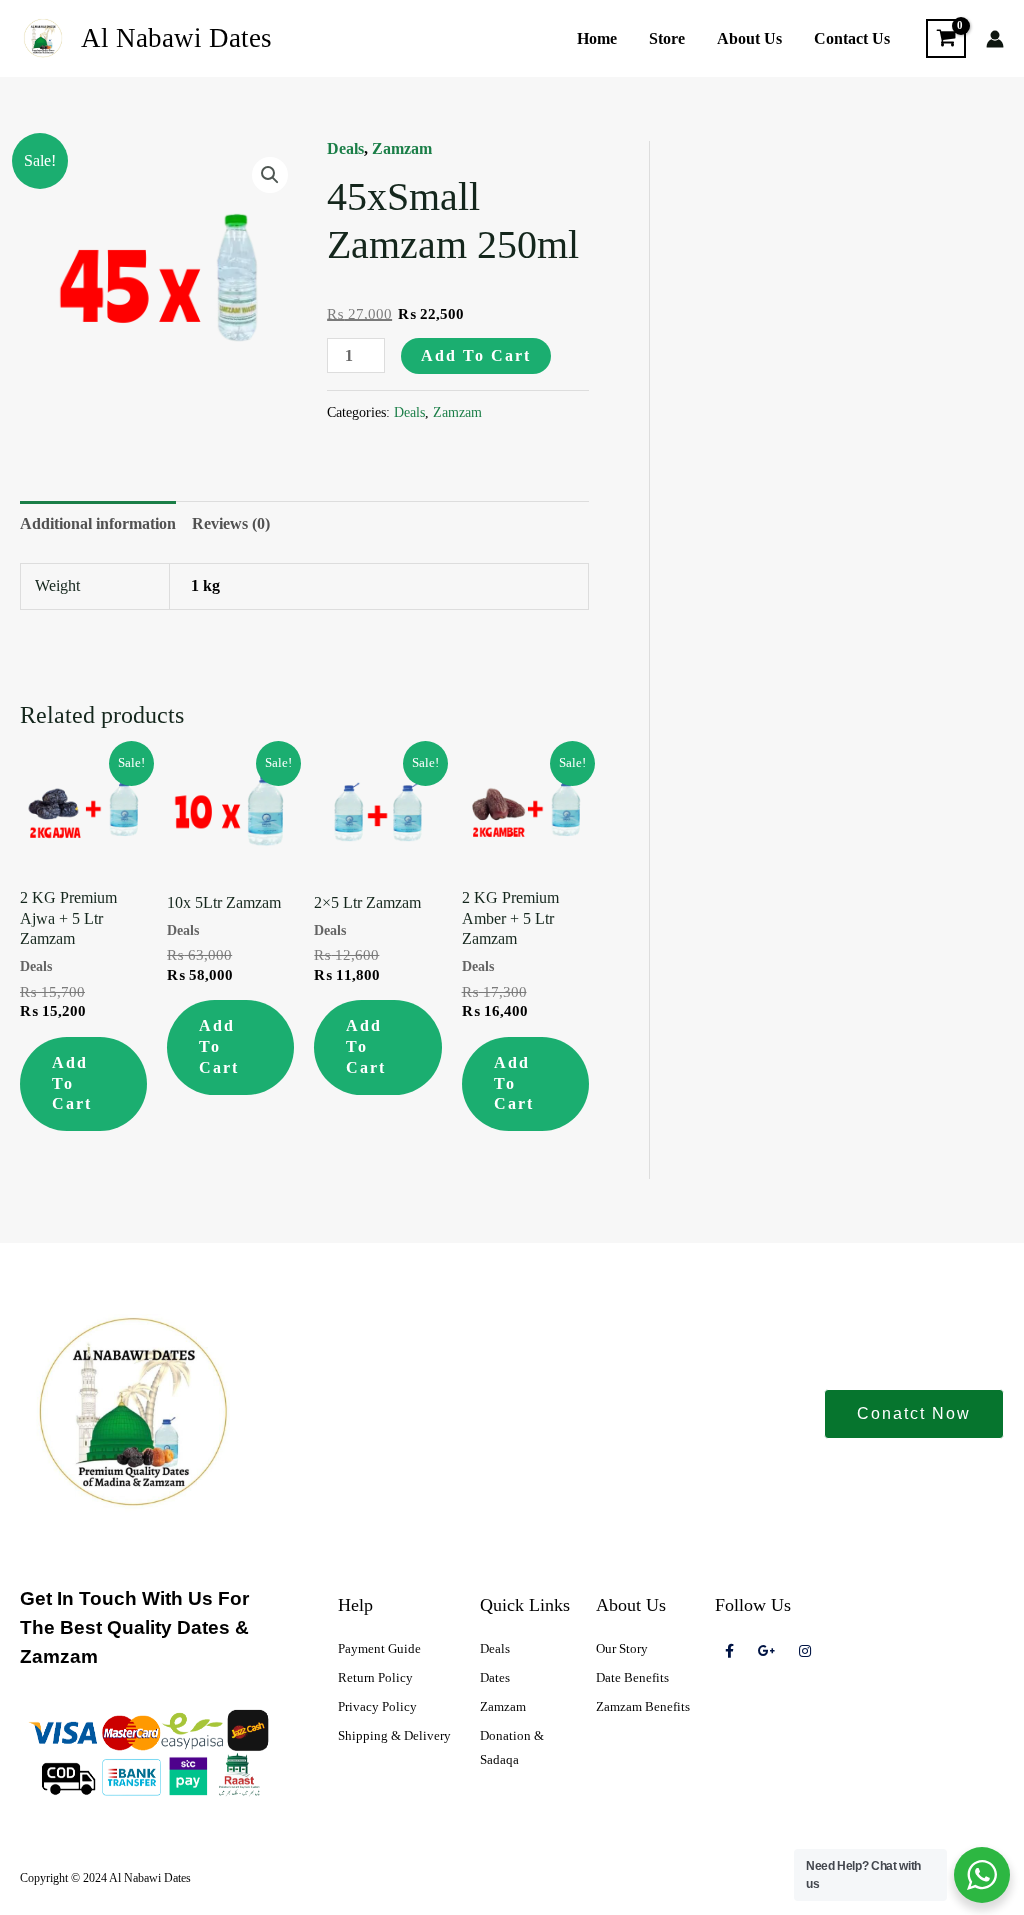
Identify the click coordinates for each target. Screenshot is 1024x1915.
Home (597, 38)
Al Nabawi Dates (176, 38)
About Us (749, 38)
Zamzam (402, 148)
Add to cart (476, 355)
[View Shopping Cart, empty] (946, 39)
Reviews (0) (231, 523)
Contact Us (852, 38)
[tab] (98, 524)
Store (667, 38)
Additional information (98, 523)
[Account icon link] (995, 39)
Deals (345, 148)
